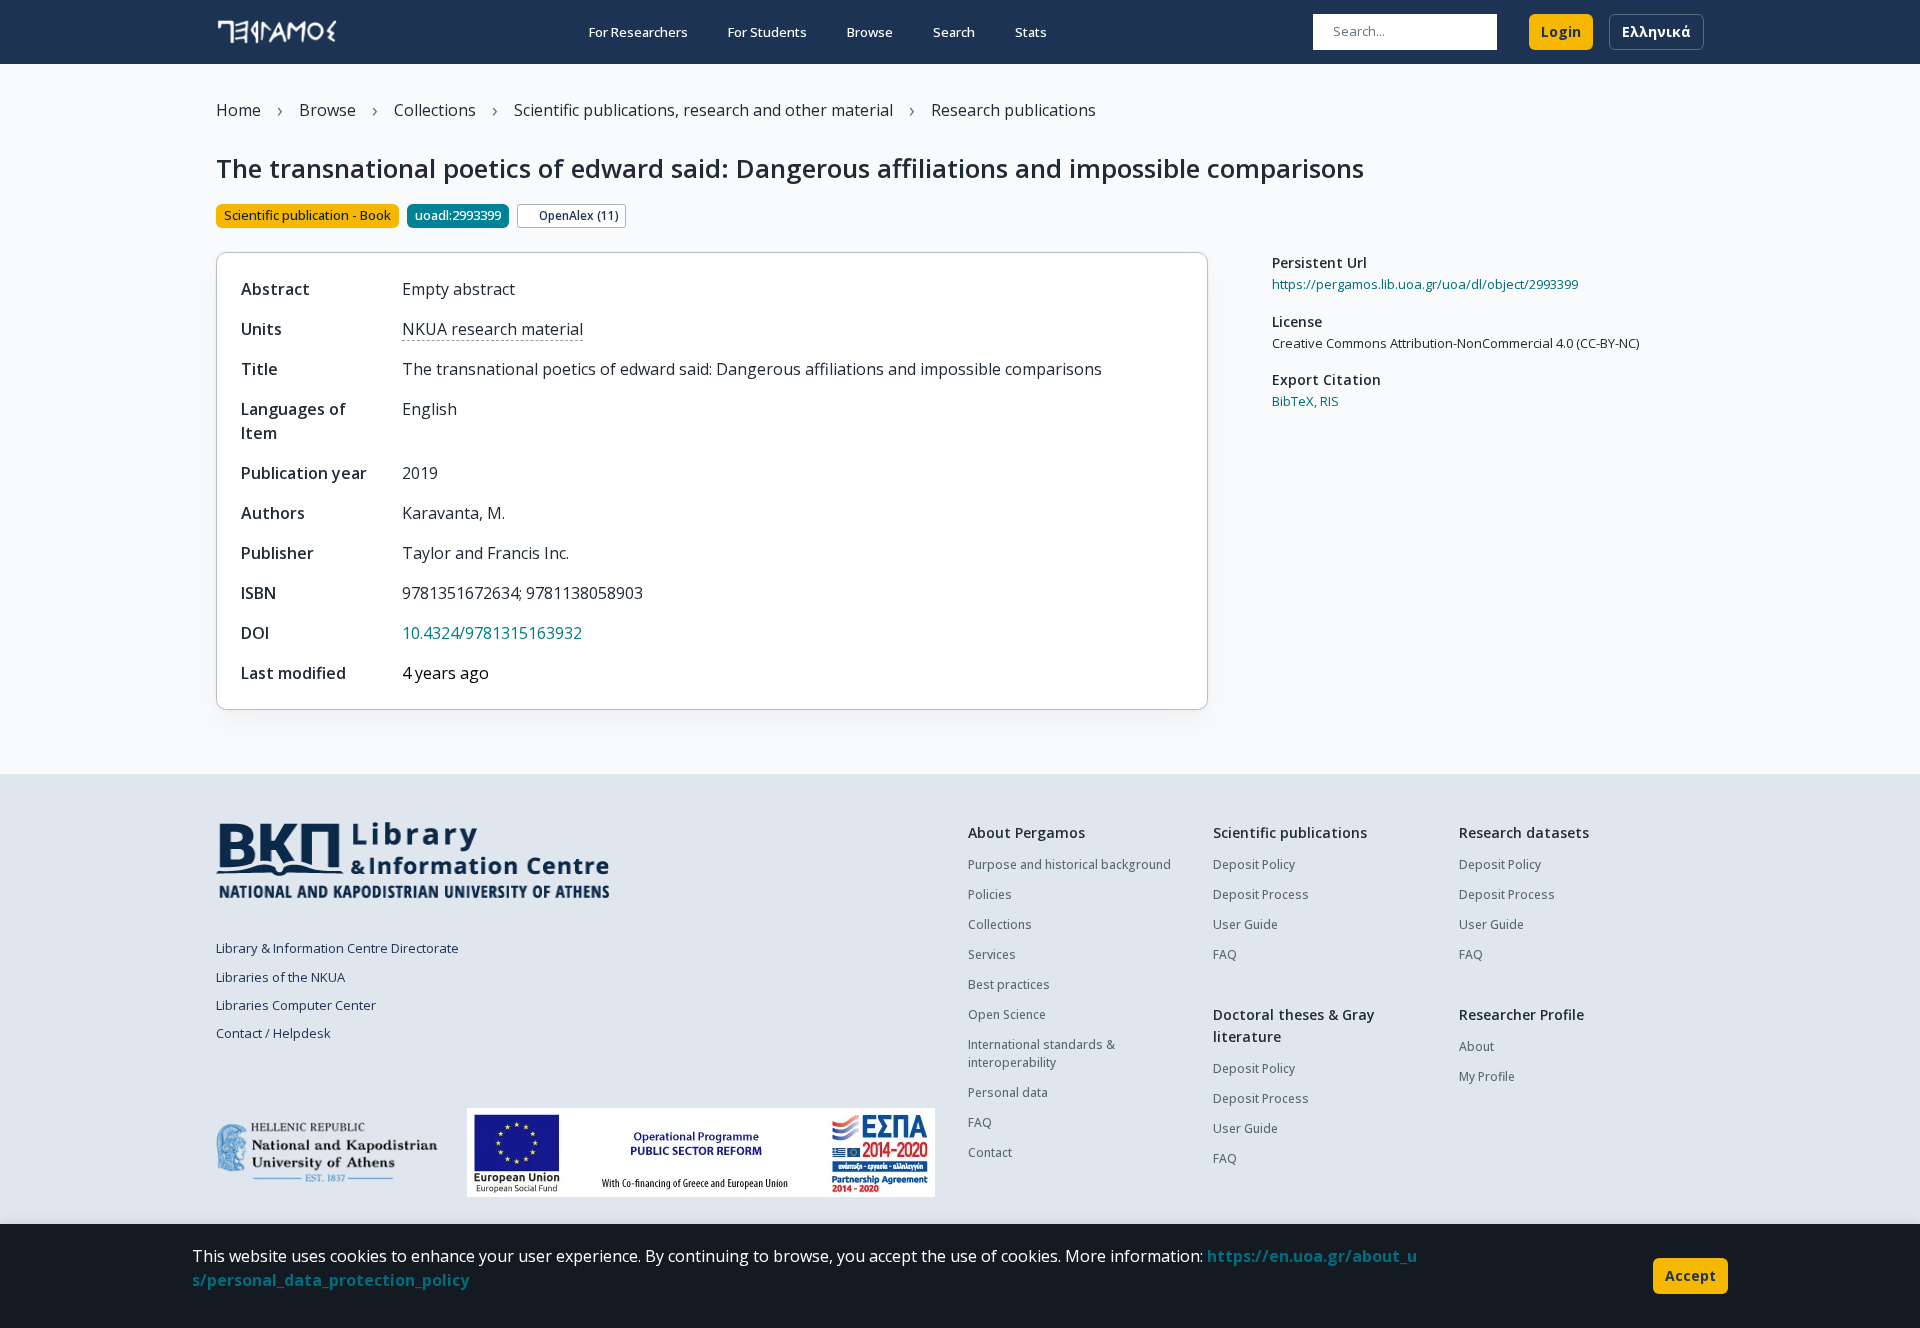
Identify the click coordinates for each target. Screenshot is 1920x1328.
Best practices (1009, 984)
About (1476, 1046)
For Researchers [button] (638, 32)
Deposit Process (1261, 894)
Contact (990, 1152)
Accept (1690, 1275)
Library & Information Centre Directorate (337, 948)
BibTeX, (1294, 401)
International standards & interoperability (1041, 1053)
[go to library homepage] (412, 860)
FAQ (980, 1122)
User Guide (1245, 924)
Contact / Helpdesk (273, 1033)
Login (1561, 31)
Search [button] (954, 32)
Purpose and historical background (1069, 864)
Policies (990, 894)
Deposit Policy (1254, 864)
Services (992, 954)
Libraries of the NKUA (280, 977)
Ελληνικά (1656, 31)
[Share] (1200, 218)
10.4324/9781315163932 (492, 633)
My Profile (1487, 1076)
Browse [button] (870, 32)
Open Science (1007, 1014)
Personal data (1008, 1092)
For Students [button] (767, 32)
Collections (1000, 924)
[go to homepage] (277, 32)
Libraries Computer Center (296, 1005)
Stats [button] (1031, 32)
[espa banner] (701, 1152)
